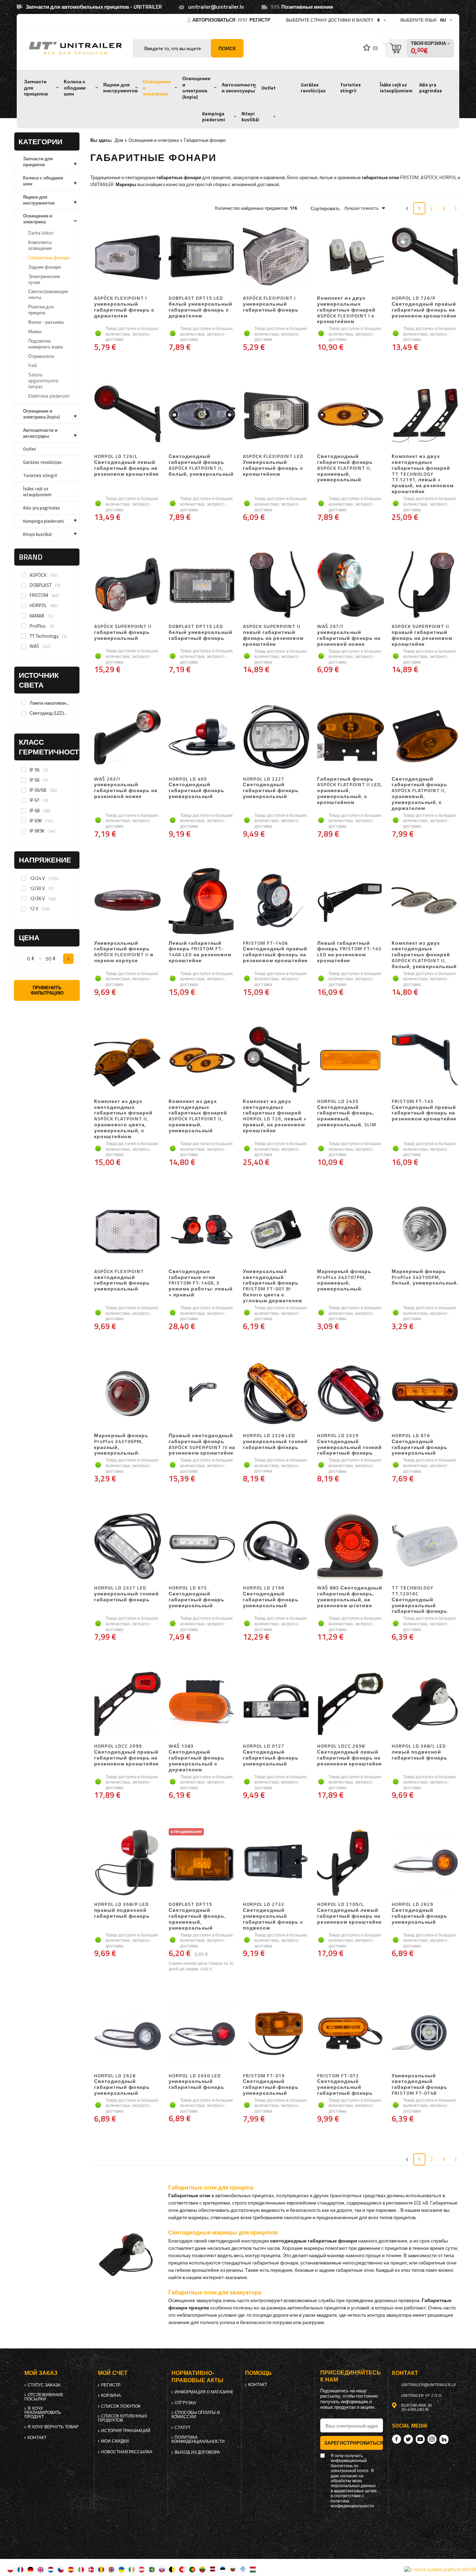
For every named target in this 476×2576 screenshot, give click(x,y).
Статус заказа (44, 2385)
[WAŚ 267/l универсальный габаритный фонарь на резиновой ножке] (350, 585)
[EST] (222, 2569)
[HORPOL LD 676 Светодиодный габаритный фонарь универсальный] (425, 1394)
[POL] (10, 2569)
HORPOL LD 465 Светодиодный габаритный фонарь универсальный (197, 788)
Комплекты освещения (40, 245)
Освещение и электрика (157, 88)
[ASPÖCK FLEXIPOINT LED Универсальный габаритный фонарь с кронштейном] (276, 415)
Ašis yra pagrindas (431, 88)
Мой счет (113, 2373)
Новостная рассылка (127, 2452)
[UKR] (121, 2569)
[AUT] (142, 2569)
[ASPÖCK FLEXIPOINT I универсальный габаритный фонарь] (276, 257)
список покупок (121, 2406)
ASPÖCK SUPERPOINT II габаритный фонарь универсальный (123, 632)
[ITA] (81, 2569)
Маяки (35, 331)
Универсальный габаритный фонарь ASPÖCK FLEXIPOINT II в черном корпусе (124, 952)
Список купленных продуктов (122, 2418)
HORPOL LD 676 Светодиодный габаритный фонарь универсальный (420, 1444)
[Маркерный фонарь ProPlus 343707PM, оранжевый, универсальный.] (350, 1230)
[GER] (30, 2569)
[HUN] (253, 2569)
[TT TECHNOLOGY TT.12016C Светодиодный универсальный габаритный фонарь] (425, 1547)
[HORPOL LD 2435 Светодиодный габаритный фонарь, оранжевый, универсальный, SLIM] (350, 1060)
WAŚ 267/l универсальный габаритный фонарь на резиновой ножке (349, 635)
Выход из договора (197, 2452)
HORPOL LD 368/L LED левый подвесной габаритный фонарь (420, 1752)
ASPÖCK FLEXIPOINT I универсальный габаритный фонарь (271, 304)
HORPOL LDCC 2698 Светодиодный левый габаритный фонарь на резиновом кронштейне (350, 1755)
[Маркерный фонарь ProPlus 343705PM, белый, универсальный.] (425, 1230)
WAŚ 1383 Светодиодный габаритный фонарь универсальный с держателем (197, 1758)
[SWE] (152, 2569)
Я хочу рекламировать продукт (43, 2413)
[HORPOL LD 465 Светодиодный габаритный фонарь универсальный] (202, 738)
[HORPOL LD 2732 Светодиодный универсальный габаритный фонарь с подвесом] (276, 1863)
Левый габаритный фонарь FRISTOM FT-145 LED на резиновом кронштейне (349, 952)
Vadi (33, 365)
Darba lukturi (41, 233)
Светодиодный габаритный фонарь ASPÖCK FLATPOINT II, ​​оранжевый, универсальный (345, 468)
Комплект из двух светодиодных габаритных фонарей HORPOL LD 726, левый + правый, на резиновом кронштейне (275, 1116)
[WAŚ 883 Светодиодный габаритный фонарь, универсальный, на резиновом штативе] (350, 1547)
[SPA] (71, 2569)
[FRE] (20, 2569)
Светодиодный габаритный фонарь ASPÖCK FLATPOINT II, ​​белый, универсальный (201, 465)
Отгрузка (185, 2403)
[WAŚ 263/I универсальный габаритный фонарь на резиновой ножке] (127, 738)
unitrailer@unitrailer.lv (216, 7)
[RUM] (101, 2569)
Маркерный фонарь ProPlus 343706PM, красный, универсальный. (121, 1444)
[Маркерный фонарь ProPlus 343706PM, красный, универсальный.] (127, 1394)
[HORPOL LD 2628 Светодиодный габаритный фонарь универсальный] (127, 2034)
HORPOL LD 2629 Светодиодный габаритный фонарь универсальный (420, 1913)
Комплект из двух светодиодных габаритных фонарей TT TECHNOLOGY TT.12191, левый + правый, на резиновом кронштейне (423, 474)
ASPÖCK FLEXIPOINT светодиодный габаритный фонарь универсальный (122, 1280)
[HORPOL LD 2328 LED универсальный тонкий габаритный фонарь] (276, 1394)
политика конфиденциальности (198, 2439)
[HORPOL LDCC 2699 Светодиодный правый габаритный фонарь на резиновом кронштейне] (127, 1705)
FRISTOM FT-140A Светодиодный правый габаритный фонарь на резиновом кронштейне (275, 952)
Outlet (268, 88)
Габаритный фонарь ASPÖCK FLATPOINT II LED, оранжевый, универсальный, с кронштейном (350, 791)
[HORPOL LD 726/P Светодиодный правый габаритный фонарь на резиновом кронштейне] (425, 257)
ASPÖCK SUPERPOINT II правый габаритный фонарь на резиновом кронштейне (422, 635)
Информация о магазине (204, 2392)
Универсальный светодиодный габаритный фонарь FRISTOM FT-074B (420, 2084)
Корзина (111, 2395)
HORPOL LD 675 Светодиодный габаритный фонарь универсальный (197, 1597)
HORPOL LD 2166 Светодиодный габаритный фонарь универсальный (271, 1597)
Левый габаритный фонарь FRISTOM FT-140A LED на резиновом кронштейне (200, 952)
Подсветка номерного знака (45, 344)
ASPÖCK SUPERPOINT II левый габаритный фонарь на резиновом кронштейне (273, 635)
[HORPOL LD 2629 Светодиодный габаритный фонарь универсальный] (425, 1863)
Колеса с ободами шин (75, 88)
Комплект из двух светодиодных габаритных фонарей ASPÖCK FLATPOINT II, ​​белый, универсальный (424, 955)
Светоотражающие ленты (48, 294)
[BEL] (172, 2569)
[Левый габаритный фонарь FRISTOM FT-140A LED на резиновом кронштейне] (202, 902)
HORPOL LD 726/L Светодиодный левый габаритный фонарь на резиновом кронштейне (126, 465)
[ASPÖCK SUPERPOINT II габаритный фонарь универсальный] (127, 585)
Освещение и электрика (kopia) (196, 88)
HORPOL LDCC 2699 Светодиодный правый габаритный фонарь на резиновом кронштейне (126, 1755)
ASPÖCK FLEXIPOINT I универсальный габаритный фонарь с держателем (124, 307)
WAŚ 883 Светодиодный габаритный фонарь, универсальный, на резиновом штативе (350, 1597)
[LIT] (202, 2569)
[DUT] (51, 2569)
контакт (37, 2438)
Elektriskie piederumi (49, 396)
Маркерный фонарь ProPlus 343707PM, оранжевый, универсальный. (344, 1280)
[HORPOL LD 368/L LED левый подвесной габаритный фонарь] (425, 1705)
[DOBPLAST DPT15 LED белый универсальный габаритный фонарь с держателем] (202, 257)
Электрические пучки (44, 279)
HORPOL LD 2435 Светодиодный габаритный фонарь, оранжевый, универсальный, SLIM (347, 1113)
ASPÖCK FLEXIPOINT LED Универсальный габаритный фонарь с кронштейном (273, 465)
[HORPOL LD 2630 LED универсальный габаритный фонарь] (202, 2034)
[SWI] (182, 2569)
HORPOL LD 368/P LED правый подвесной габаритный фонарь (122, 1910)
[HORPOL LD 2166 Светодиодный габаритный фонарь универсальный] (276, 1547)
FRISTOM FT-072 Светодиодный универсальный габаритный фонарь (345, 2084)
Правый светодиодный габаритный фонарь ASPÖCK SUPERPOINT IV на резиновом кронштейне (202, 1444)
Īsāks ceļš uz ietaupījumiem (396, 88)
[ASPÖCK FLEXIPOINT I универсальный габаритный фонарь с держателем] (127, 257)
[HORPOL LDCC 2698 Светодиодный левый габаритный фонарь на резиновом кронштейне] (350, 1705)
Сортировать (325, 208)
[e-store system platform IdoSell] (440, 2569)
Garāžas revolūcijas (313, 88)
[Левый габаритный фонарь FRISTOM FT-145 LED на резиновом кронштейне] (350, 902)
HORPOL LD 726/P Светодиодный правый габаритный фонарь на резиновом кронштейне (424, 307)
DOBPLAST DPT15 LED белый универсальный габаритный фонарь (201, 632)
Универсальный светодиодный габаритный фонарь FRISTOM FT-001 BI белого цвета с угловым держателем (272, 1286)
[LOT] (212, 2569)
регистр (260, 20)
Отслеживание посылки (44, 2397)
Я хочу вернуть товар (53, 2427)
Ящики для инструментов (121, 88)
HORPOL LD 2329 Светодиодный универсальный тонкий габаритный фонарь (350, 1444)
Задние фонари (44, 267)
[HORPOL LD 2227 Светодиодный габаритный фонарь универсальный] (276, 738)
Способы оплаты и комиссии (196, 2415)
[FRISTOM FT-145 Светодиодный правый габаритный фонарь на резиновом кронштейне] (425, 1060)
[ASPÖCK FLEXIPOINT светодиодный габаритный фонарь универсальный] (127, 1230)
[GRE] (243, 2569)
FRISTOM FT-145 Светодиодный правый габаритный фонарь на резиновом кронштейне (424, 1110)
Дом (119, 140)
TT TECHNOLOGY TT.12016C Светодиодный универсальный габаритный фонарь (420, 1600)
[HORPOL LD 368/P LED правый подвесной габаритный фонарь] (127, 1863)
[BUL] (233, 2569)
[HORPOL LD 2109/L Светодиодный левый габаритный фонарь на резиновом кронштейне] (350, 1863)
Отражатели (41, 356)
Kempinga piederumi (214, 117)
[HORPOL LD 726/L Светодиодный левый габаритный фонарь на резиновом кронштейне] (127, 415)
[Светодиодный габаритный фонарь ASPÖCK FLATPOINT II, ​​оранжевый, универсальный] (350, 415)
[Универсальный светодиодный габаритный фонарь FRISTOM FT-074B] (425, 2034)
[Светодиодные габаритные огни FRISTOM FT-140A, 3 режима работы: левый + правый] (202, 1230)
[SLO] (162, 2569)
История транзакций (126, 2431)
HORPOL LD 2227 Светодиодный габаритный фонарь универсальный (271, 788)
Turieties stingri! (350, 88)
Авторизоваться (214, 20)
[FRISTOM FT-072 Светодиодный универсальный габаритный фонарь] (350, 2034)
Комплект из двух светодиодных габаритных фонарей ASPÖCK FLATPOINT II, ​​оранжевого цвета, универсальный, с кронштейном (123, 1119)
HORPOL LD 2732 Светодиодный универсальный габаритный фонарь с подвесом (273, 1916)
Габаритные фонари (49, 258)
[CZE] (61, 2569)
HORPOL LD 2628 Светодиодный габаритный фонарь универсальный (122, 2084)
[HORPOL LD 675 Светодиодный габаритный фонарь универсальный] (202, 1547)
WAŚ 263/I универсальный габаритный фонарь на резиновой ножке (126, 788)
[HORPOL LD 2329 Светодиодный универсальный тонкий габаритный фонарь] (350, 1394)
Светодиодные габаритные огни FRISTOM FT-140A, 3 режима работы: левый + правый (201, 1283)
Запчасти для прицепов (36, 88)
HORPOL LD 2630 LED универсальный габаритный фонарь (197, 2082)
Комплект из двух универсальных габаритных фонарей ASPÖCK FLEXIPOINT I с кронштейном (346, 310)
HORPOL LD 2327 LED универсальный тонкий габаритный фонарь (126, 1594)
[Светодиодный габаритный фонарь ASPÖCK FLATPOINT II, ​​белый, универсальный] (202, 415)
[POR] (192, 2569)
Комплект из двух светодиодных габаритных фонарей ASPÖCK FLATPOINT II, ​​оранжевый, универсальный (198, 1116)
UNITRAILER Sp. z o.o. (422, 2395)
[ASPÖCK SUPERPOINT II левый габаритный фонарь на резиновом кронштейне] (276, 585)
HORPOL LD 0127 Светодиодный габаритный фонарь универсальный (271, 1755)
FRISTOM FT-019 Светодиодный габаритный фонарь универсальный (271, 2084)
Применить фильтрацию (47, 990)
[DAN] (91, 2569)
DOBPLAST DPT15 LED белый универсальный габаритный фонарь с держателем (201, 307)
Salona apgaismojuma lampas (43, 381)
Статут (182, 2428)
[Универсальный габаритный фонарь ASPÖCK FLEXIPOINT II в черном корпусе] (127, 902)
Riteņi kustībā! (250, 117)
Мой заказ (41, 2373)
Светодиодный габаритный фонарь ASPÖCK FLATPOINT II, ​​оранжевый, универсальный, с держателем (420, 794)
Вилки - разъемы (46, 322)
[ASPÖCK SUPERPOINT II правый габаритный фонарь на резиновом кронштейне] (425, 585)
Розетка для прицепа (41, 310)
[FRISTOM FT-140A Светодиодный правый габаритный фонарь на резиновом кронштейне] (276, 902)
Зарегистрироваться (354, 2443)
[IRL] (132, 2569)
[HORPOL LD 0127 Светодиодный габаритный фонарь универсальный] (276, 1705)
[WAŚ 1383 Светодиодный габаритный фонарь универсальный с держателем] (202, 1705)
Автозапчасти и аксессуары (239, 88)
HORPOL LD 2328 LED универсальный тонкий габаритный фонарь (275, 1442)
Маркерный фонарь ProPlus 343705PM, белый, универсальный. (425, 1278)
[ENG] (41, 2569)
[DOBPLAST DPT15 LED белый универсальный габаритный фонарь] (202, 585)
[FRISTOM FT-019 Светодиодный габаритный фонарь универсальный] (276, 2034)
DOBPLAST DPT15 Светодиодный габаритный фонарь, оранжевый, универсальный (197, 1916)
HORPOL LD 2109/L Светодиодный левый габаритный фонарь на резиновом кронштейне (350, 1913)
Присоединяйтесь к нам (351, 2376)
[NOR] (111, 2569)
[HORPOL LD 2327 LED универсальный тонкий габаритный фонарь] (127, 1547)
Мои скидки (115, 2441)
